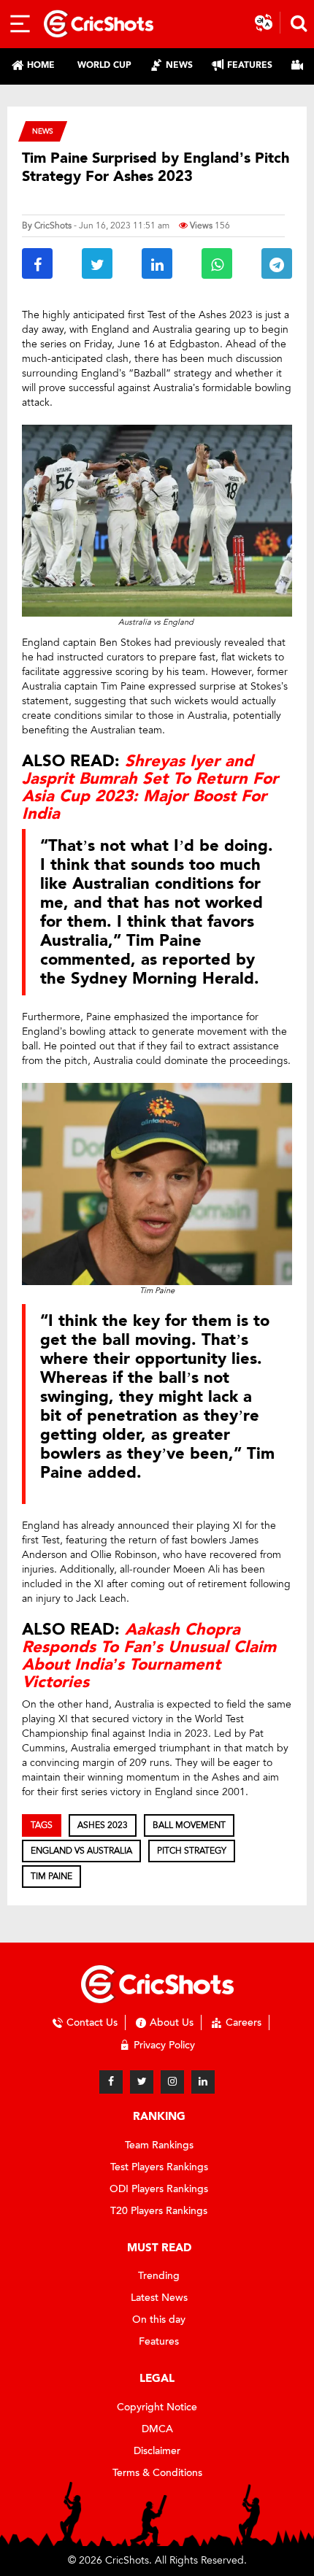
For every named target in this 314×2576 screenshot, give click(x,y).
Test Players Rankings (159, 2167)
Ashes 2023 (103, 1825)
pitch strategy (192, 1851)
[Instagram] (172, 2082)
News (43, 131)
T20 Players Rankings (159, 2211)
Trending (159, 2276)
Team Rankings (159, 2145)
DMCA (157, 2429)
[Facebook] (111, 2082)
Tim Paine (51, 1876)
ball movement (189, 1825)
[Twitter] (142, 2082)
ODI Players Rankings (159, 2189)
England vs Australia (81, 1851)
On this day (159, 2319)
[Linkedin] (203, 2082)
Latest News (159, 2298)
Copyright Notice (157, 2407)
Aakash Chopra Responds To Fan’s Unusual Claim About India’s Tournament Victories (149, 1656)
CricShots (53, 225)
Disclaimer (157, 2451)
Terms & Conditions (157, 2473)
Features (159, 2341)
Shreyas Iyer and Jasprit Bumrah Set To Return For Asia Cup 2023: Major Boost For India (150, 788)
